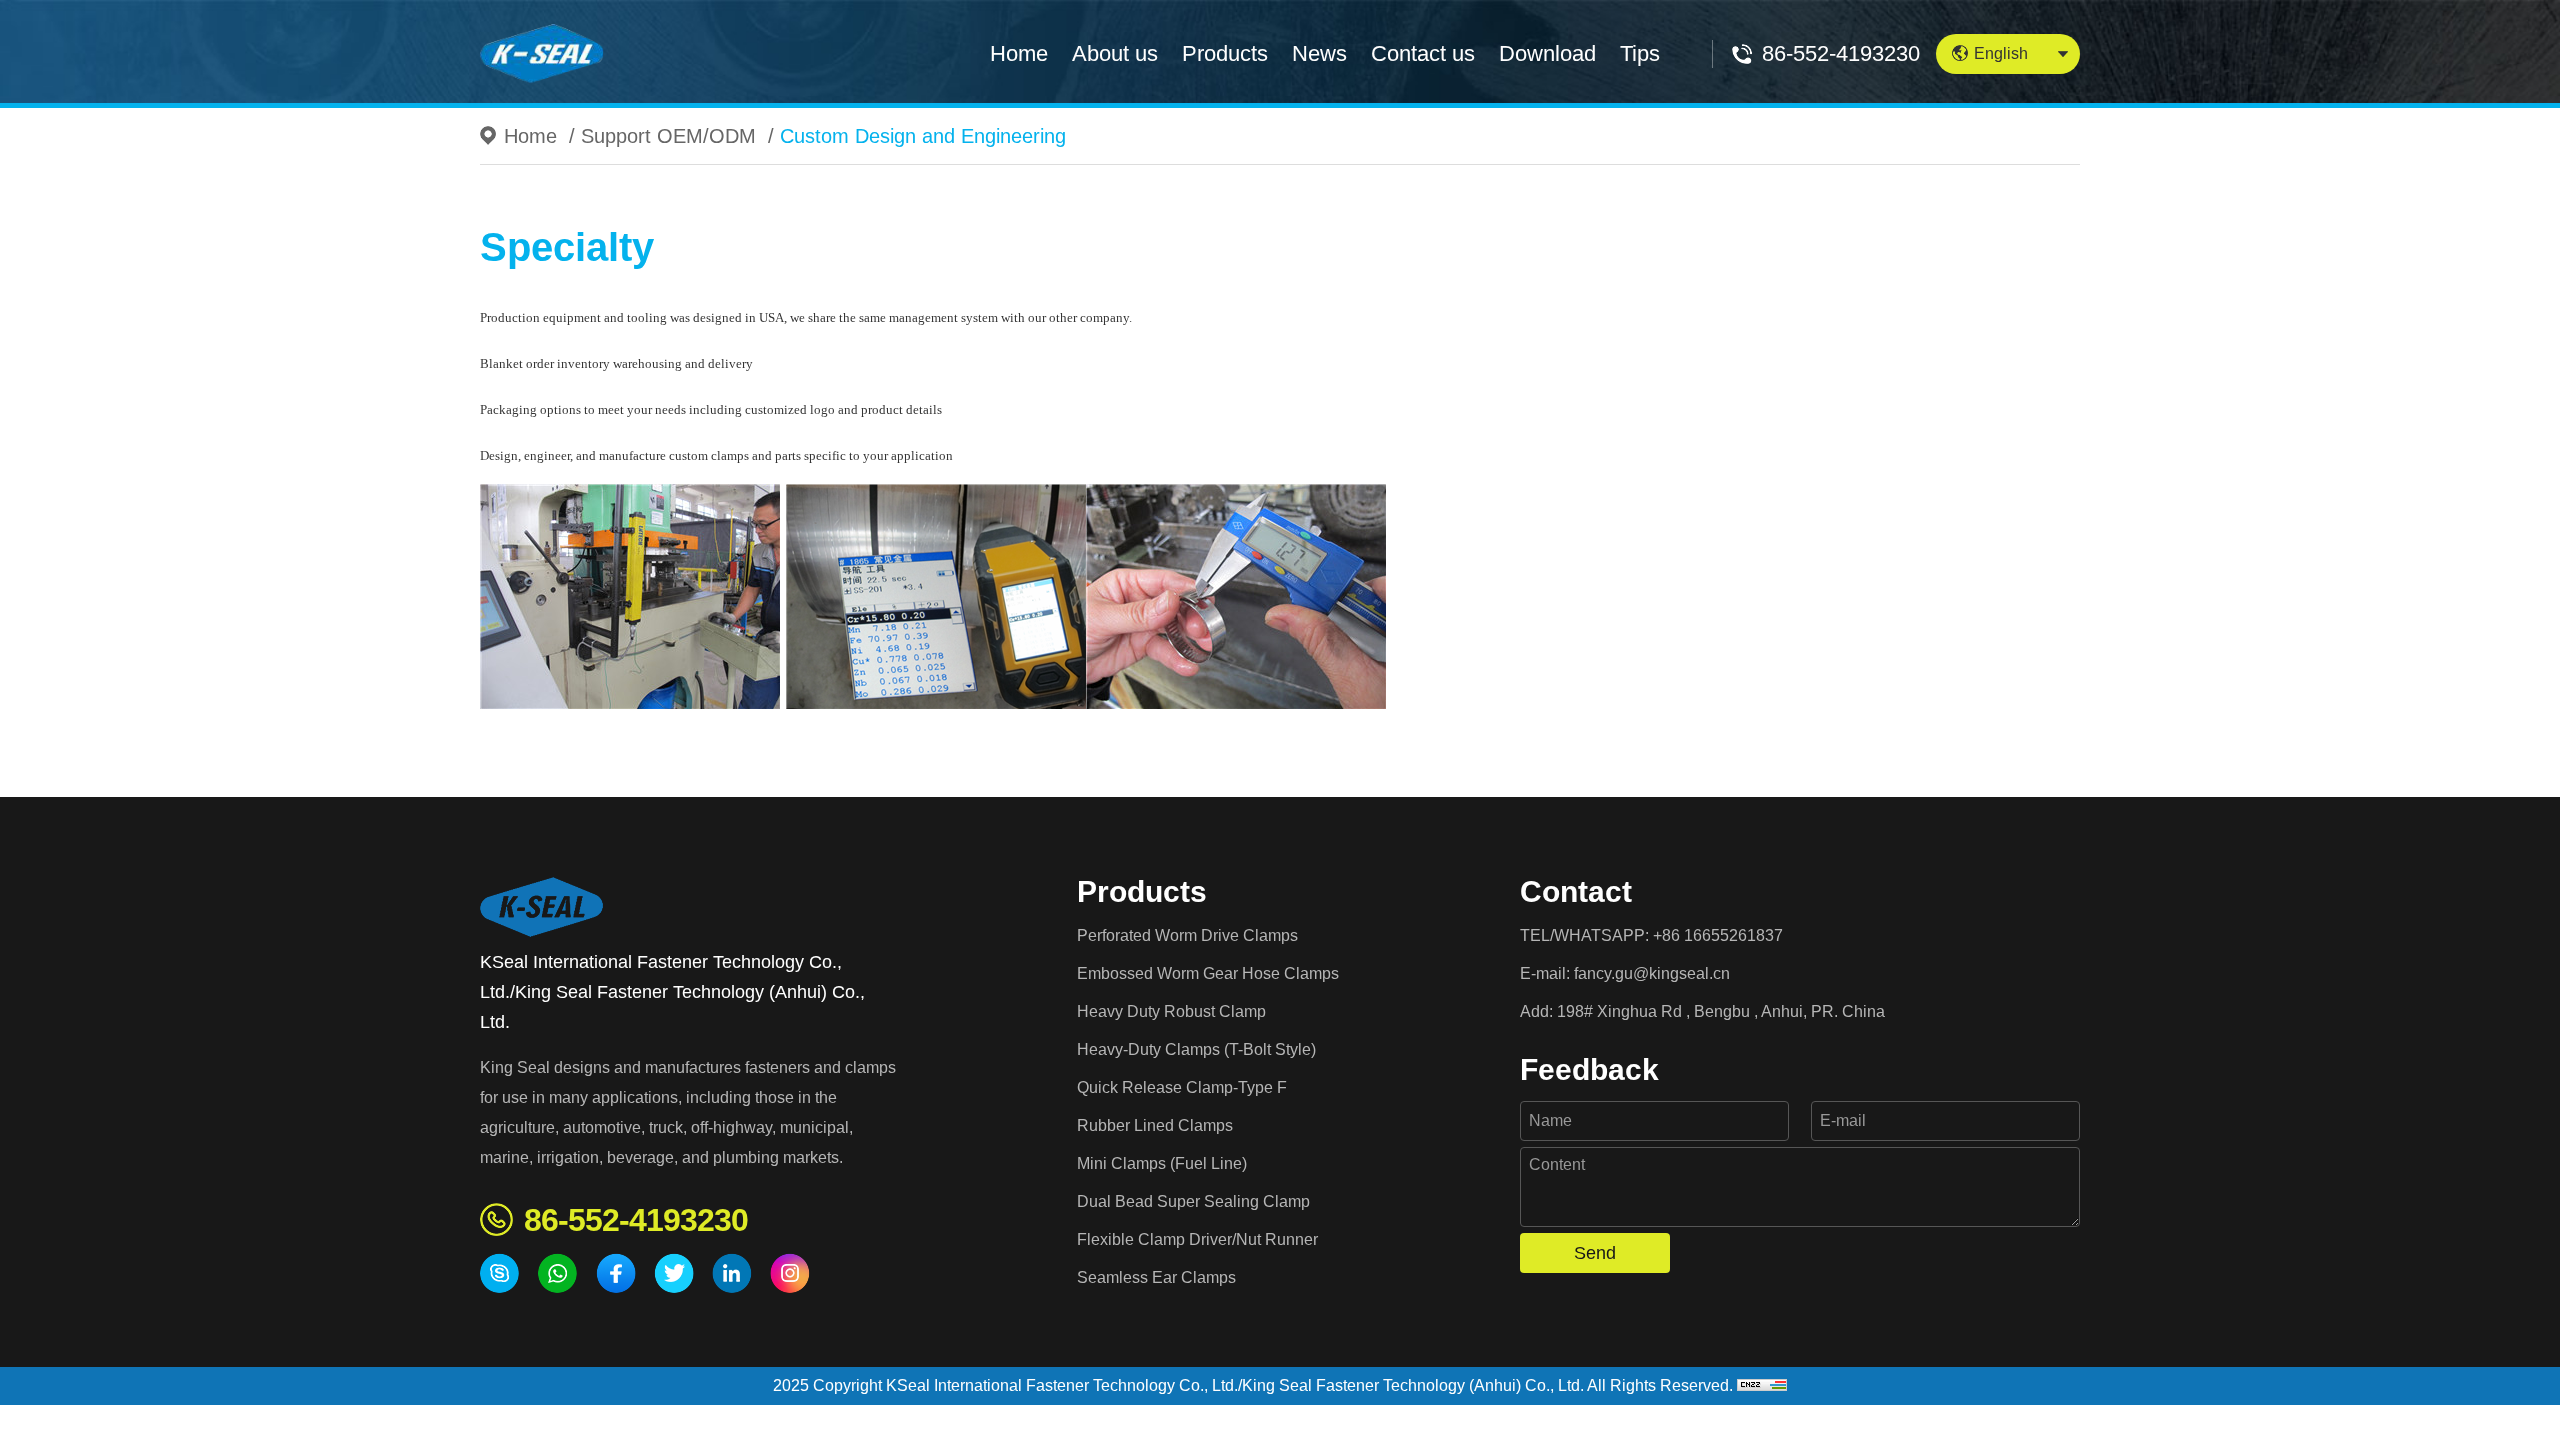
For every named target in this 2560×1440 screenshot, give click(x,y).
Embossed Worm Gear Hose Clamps (1208, 973)
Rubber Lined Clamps (1155, 1125)
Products (1225, 53)
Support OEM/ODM (668, 136)
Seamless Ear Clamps (1156, 1277)
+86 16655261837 (1718, 935)
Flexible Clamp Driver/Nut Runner (1197, 1239)
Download (1547, 53)
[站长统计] (1762, 1385)
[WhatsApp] (558, 1273)
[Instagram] (790, 1273)
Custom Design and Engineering (923, 136)
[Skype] (500, 1273)
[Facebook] (616, 1273)
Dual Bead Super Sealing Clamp (1193, 1201)
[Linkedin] (732, 1273)
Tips (1640, 53)
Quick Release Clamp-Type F (1182, 1087)
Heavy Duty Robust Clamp (1171, 1011)
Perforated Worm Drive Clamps (1187, 935)
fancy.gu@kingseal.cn (1652, 973)
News (1319, 53)
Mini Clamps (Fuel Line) (1162, 1163)
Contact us (1423, 53)
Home (1019, 53)
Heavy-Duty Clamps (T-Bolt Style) (1196, 1049)
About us (1115, 53)
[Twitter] (674, 1273)
